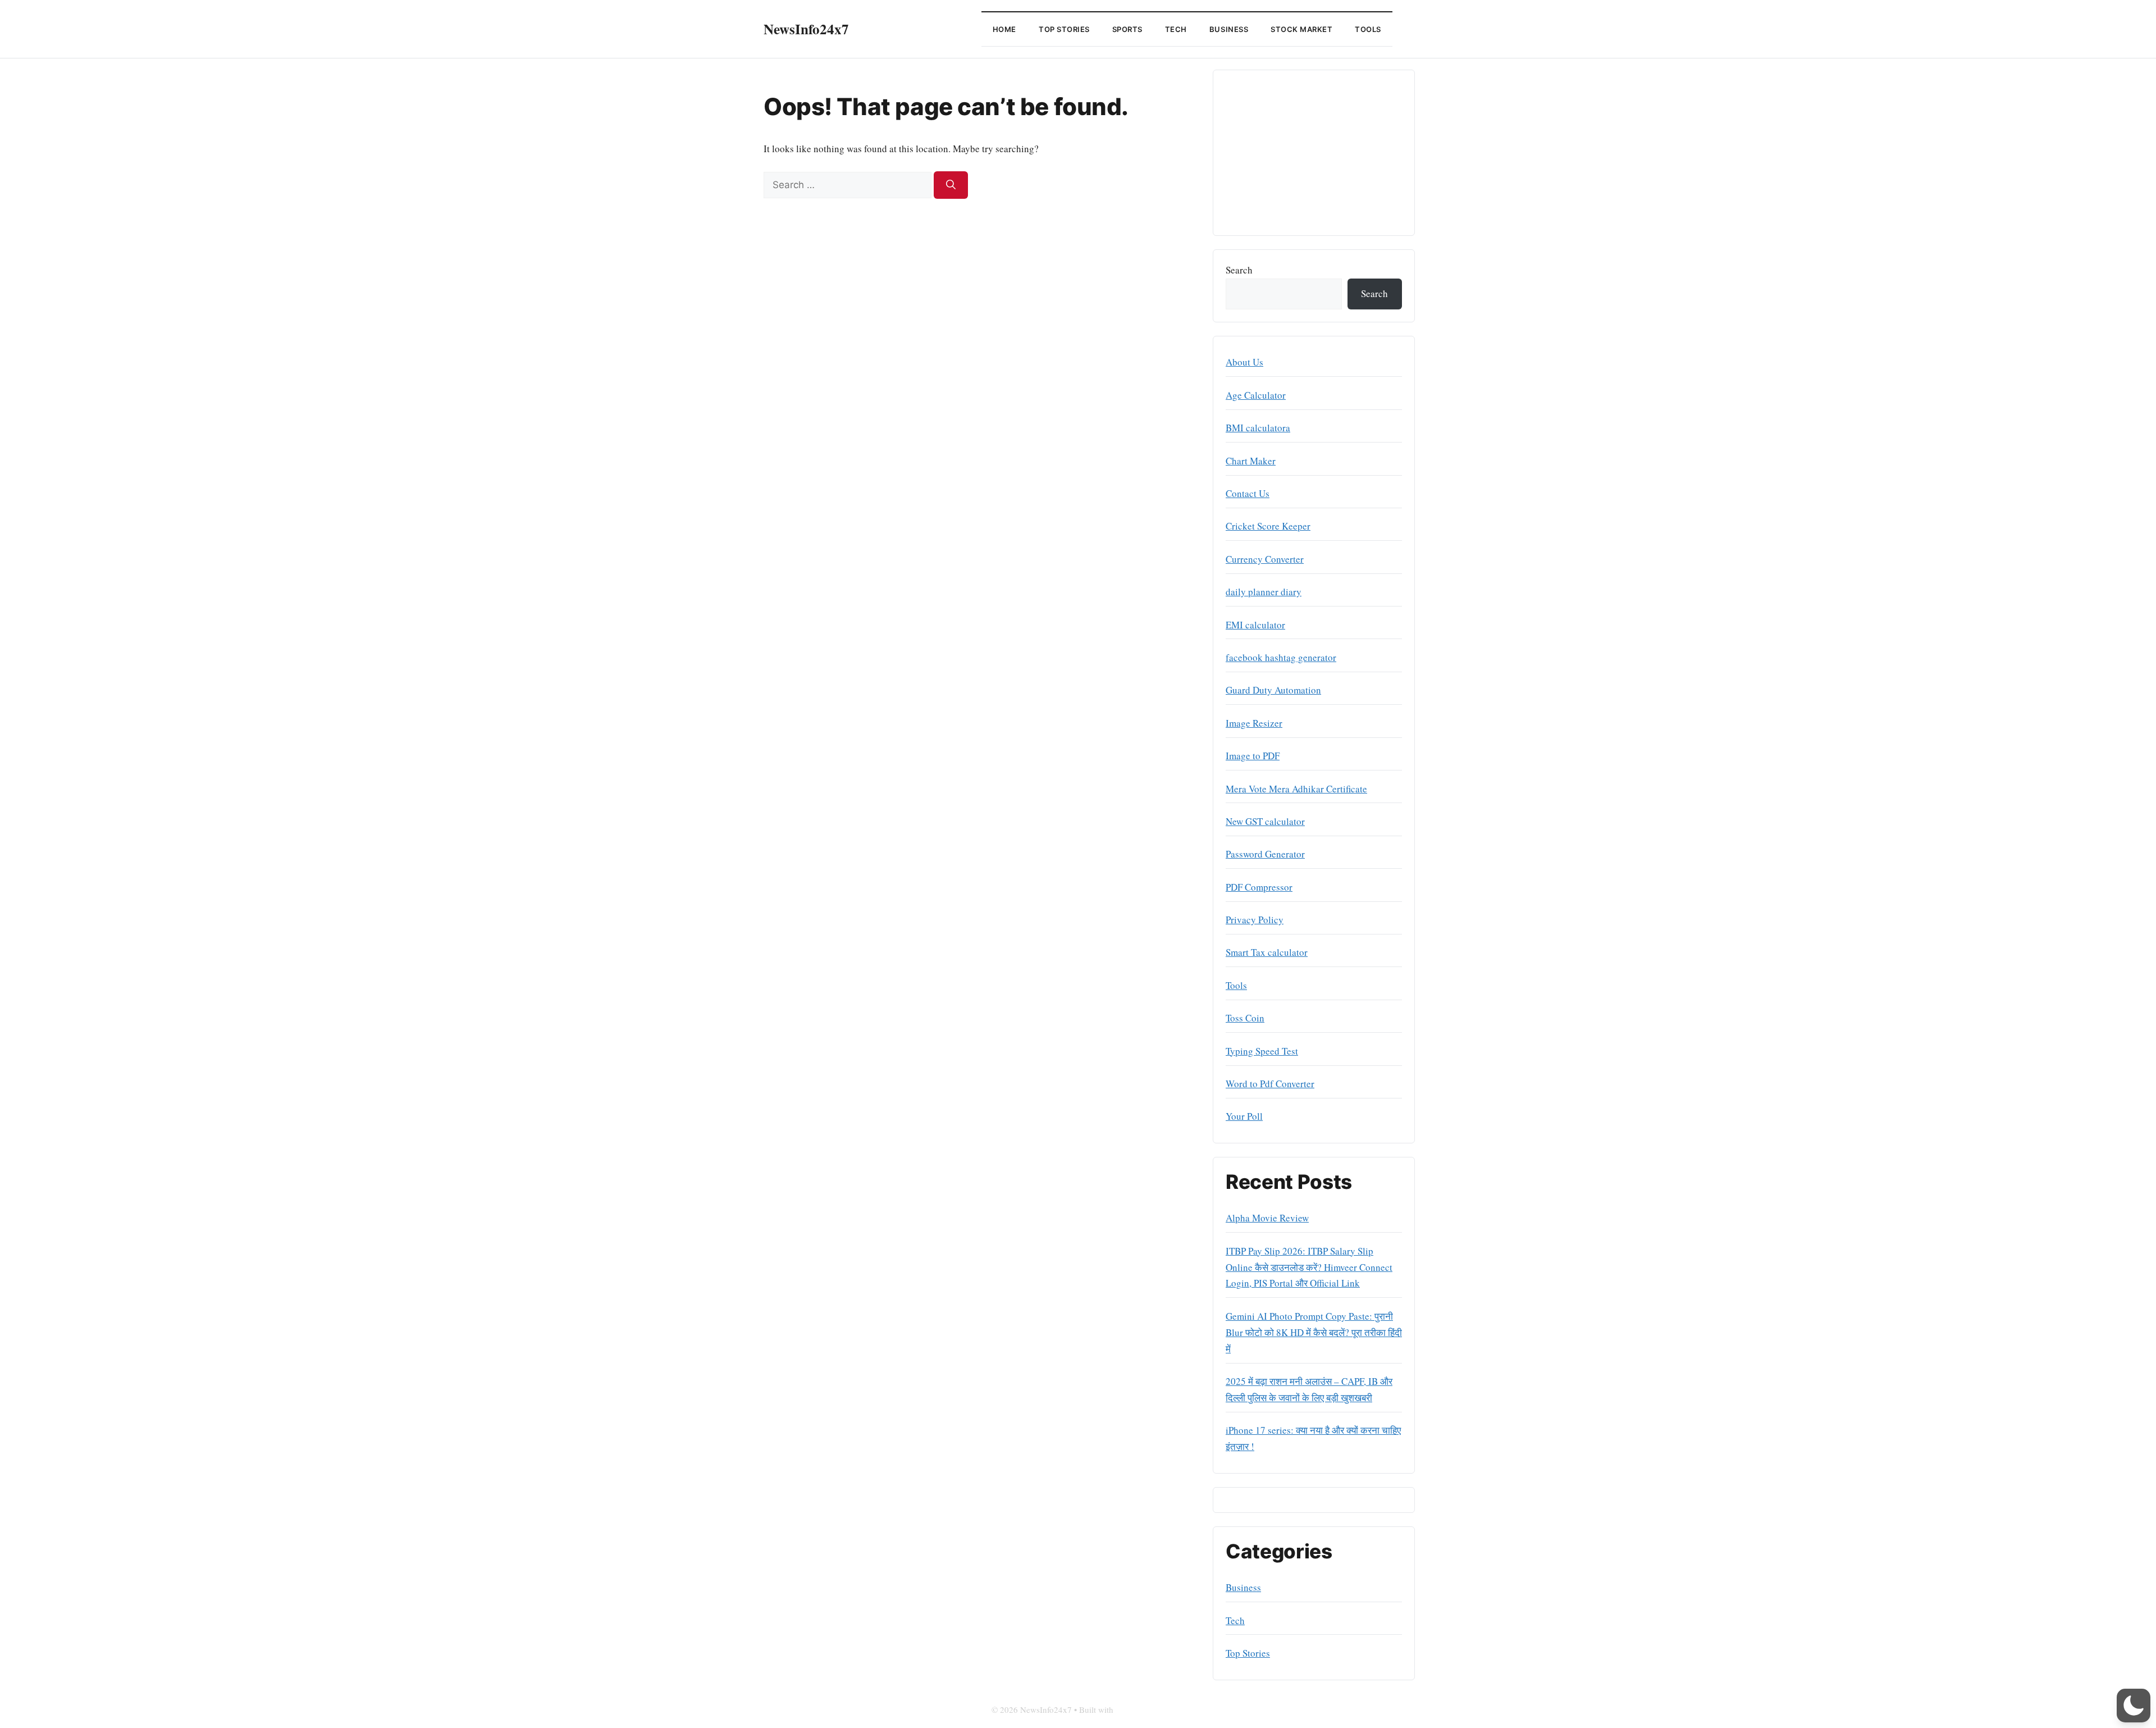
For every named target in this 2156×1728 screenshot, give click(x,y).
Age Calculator (1256, 395)
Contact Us (1248, 493)
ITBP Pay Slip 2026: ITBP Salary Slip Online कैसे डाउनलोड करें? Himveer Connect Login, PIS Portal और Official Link (1309, 1267)
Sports (1127, 29)
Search (1239, 270)
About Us (1244, 362)
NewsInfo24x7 (806, 29)
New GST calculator (1265, 821)
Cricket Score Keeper (1268, 526)
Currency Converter (1265, 559)
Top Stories (1064, 29)
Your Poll (1244, 1116)
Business (1229, 29)
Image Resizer (1254, 723)
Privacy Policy (1255, 920)
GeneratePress (1140, 1709)
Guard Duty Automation (1273, 690)
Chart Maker (1251, 461)
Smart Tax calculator (1267, 952)
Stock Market (1301, 29)
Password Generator (1265, 854)
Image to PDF (1253, 756)
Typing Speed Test (1262, 1051)
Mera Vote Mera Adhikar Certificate (1296, 789)
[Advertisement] (1314, 153)
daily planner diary (1264, 592)
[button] (2134, 1706)
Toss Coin (1245, 1018)
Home (1004, 29)
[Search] (951, 185)
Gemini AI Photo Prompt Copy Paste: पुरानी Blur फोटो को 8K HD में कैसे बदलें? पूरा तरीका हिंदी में (1314, 1332)
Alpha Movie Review (1267, 1218)
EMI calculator (1255, 625)
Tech (1176, 29)
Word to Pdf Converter (1270, 1084)
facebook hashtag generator (1281, 657)
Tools (1368, 29)
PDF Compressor (1259, 887)
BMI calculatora (1258, 428)
